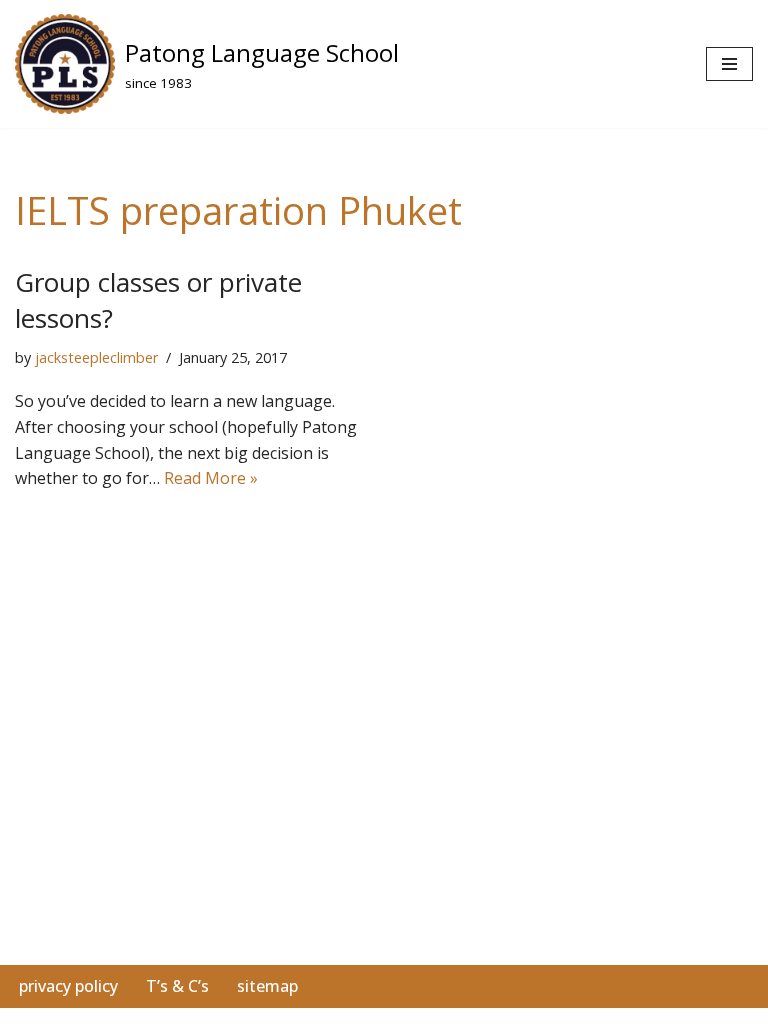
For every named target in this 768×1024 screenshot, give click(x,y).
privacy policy (68, 986)
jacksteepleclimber (96, 357)
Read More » (211, 478)
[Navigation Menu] (729, 64)
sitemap (267, 986)
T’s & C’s (177, 986)
